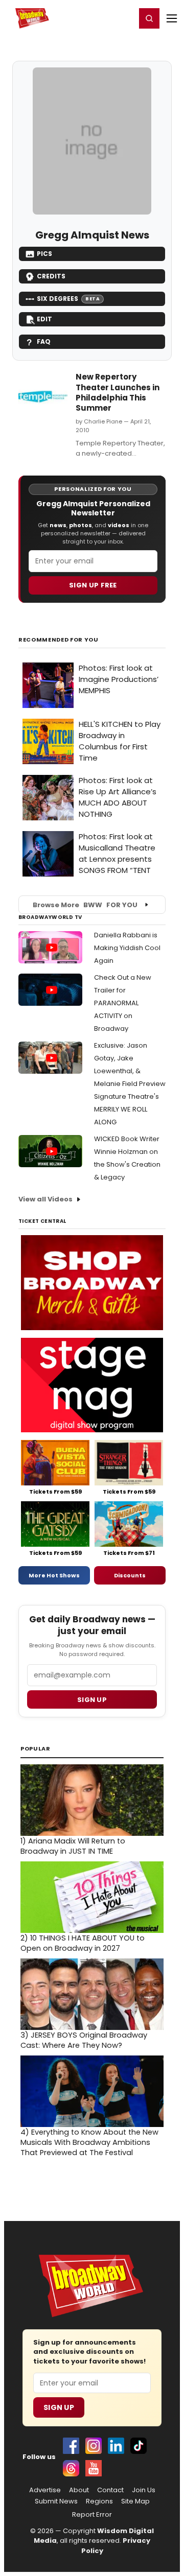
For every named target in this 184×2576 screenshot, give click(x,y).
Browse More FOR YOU (85, 905)
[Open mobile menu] (172, 18)
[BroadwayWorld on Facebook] (71, 2446)
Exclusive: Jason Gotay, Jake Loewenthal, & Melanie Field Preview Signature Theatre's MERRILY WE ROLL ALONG (130, 1084)
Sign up (92, 1700)
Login (123, 18)
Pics (44, 254)
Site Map (135, 2501)
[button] (149, 18)
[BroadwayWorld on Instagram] (94, 2446)
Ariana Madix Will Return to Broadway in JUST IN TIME (73, 1846)
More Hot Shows (54, 1575)
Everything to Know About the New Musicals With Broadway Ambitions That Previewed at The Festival (89, 2142)
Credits (51, 276)
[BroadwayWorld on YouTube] (94, 2468)
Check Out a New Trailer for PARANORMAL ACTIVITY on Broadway (123, 1003)
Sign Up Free (93, 585)
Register (95, 18)
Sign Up (59, 2407)
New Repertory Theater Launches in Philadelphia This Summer (118, 392)
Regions (99, 2501)
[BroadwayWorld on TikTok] (139, 2446)
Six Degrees (68, 299)
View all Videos (45, 1199)
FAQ (44, 341)
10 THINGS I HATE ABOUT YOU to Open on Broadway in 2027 (83, 1943)
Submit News (56, 2501)
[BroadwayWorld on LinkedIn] (116, 2446)
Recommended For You (59, 640)
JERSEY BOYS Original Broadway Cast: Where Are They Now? (84, 2040)
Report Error (92, 2515)
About (79, 2490)
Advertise (45, 2490)
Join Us (144, 2490)
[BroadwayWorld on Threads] (71, 2468)
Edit (44, 319)
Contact (110, 2490)
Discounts (130, 1575)
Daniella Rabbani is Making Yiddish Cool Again (127, 948)
